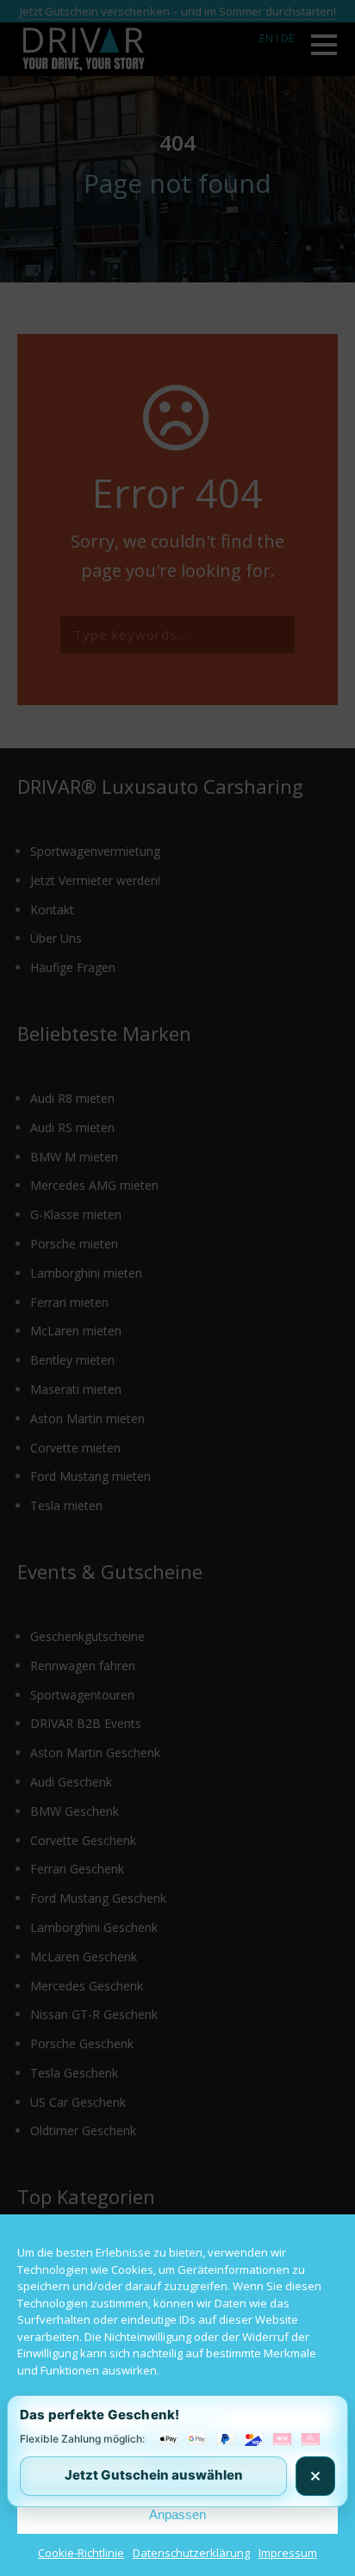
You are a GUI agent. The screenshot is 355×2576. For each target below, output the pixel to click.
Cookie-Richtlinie (81, 2553)
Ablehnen (178, 2467)
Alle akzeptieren (177, 2420)
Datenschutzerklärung (191, 2553)
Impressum (288, 2553)
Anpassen (177, 2514)
